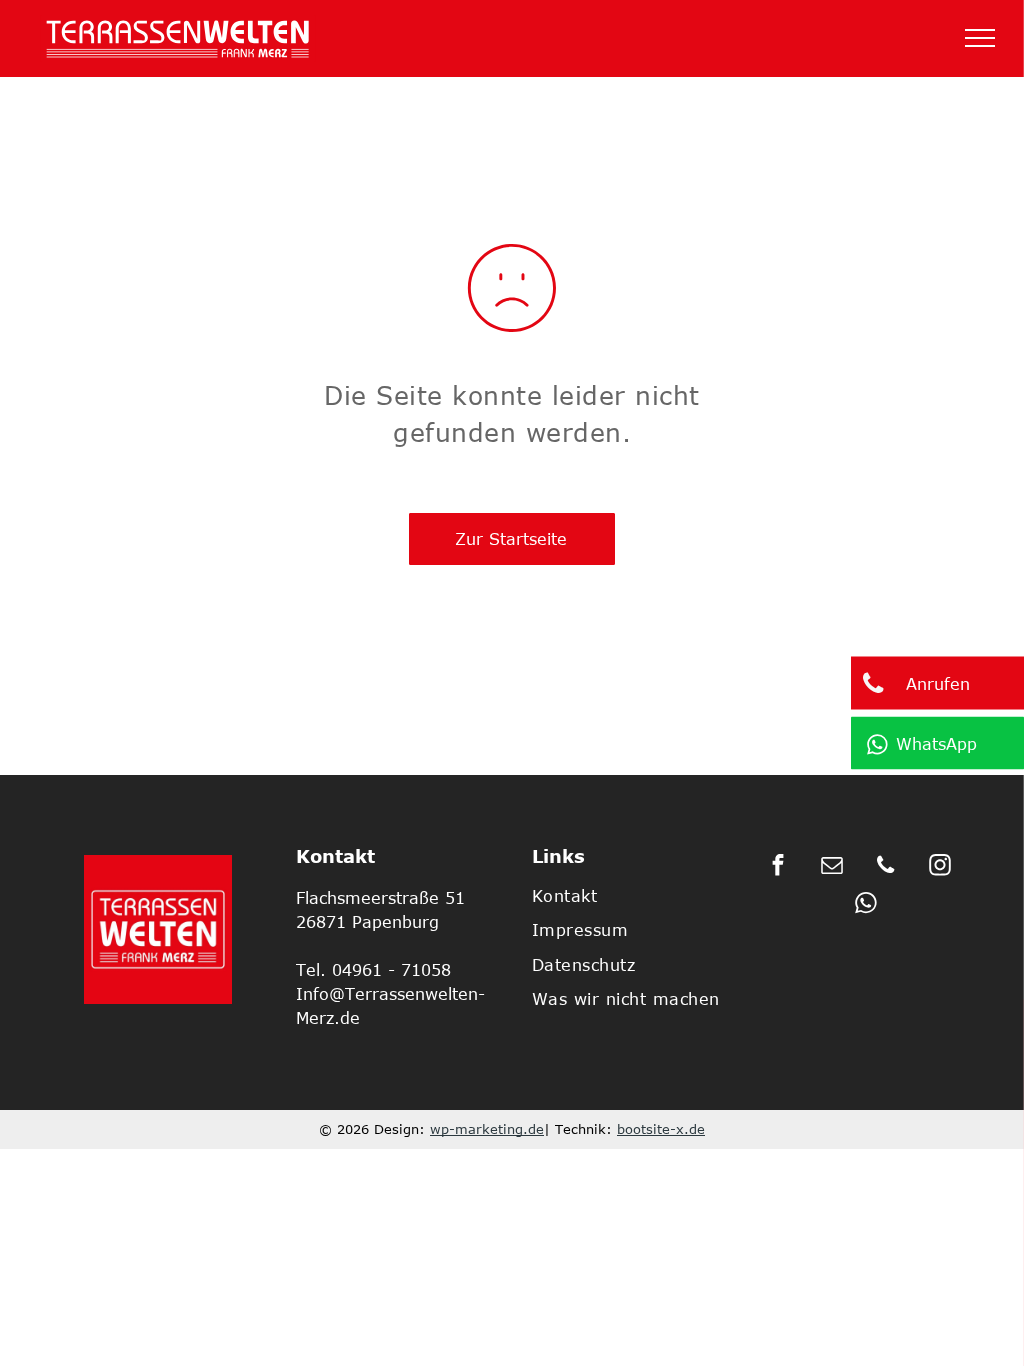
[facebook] (777, 868)
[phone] (885, 868)
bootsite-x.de (661, 1129)
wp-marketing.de (487, 1129)
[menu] (980, 38)
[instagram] (939, 868)
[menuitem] (636, 896)
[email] (831, 868)
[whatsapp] (866, 906)
